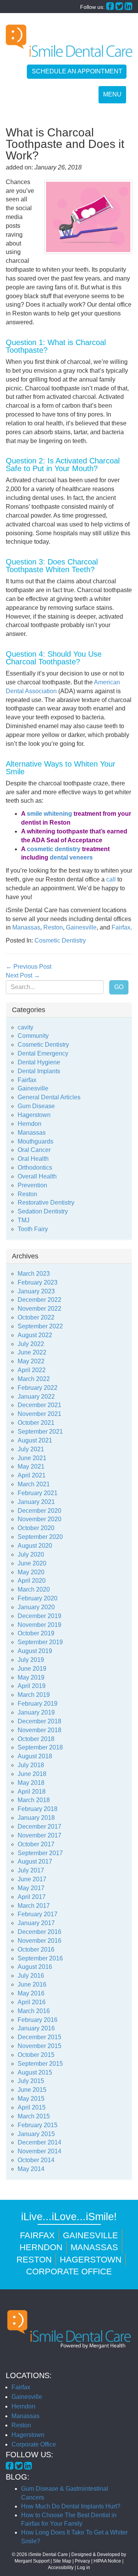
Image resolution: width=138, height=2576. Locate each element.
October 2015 (36, 2055)
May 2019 (31, 1677)
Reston (53, 927)
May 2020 (31, 1572)
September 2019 (40, 1642)
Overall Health (37, 1176)
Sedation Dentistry (43, 1211)
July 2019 (31, 1660)
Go (119, 987)
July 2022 (31, 1344)
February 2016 (38, 2020)
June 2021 (32, 1458)
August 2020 (35, 1546)
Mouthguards (35, 1141)
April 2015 (32, 2107)
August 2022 (35, 1335)
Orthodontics (35, 1168)
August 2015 (35, 2072)
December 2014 (39, 2142)
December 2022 (39, 1300)
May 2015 (31, 2099)
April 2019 (32, 1686)
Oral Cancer (34, 1150)
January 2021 (36, 1502)
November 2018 (39, 1730)
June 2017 (32, 1879)
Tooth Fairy (33, 1229)
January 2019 (36, 1712)
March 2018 (34, 1800)
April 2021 (32, 1475)
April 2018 (32, 1792)
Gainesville (81, 927)
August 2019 (35, 1651)
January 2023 (36, 1291)
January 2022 (36, 1397)
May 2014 (31, 2169)
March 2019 (34, 1695)
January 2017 (36, 1923)
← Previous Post (29, 967)
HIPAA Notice (107, 2561)
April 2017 (32, 1897)
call (111, 879)
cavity (25, 1027)
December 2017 (39, 1827)
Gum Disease (36, 1106)
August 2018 (35, 1756)
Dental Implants (39, 1071)
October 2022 (36, 1317)
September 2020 (40, 1537)
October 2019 (36, 1633)
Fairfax (121, 927)
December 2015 (39, 2037)
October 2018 (36, 1739)
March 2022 (34, 1379)
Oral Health (33, 1159)
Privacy (82, 2561)
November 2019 (39, 1625)
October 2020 (36, 1528)
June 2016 (32, 1984)
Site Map (62, 2561)
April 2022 (32, 1370)
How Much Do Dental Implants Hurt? (71, 2506)
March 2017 (34, 1906)
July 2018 (31, 1765)
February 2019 (38, 1704)
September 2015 (40, 2064)
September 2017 (40, 1853)
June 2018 (32, 1774)
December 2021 (39, 1405)
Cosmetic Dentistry (60, 940)
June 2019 (32, 1669)
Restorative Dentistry (46, 1203)
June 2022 (32, 1352)
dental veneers (71, 857)
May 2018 (31, 1783)
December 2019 (39, 1616)
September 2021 (40, 1432)
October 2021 (36, 1423)
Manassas (26, 927)
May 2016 (31, 1993)
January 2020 (36, 1607)
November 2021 (39, 1414)
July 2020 (31, 1554)
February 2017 (38, 1914)
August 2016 (35, 1967)
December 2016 (39, 1932)
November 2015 (39, 2046)
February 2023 (38, 1282)
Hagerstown (34, 1115)
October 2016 (36, 1949)
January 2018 (36, 1818)
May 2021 (31, 1466)
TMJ (24, 1220)
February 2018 (38, 1809)
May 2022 (31, 1361)
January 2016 (36, 2028)
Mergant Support (32, 2561)
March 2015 (34, 2116)
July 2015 (31, 2081)
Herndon (30, 1124)
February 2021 (38, 1493)
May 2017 (31, 1888)
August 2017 (35, 1861)
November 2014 (39, 2151)
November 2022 (39, 1309)
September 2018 (40, 1747)
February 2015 (38, 2125)
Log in (84, 2568)
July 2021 (31, 1449)
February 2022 (38, 1388)
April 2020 (32, 1581)
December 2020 (39, 1511)
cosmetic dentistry (54, 849)
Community (33, 1036)
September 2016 (40, 1958)
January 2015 (36, 2134)
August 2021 (35, 1440)
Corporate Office (69, 2271)
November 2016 (39, 1941)
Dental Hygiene (39, 1062)
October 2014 (36, 2160)
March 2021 (34, 1484)
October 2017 (36, 1844)
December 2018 (39, 1721)
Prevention (32, 1185)
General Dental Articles (49, 1097)
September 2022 (40, 1326)
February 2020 (38, 1598)
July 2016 (31, 1976)
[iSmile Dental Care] (69, 41)
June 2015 (32, 2090)
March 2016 (34, 2011)
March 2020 (34, 1589)
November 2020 (39, 1519)
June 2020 (32, 1563)
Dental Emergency (43, 1053)
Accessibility (61, 2568)
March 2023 (34, 1274)
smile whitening (49, 814)
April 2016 (32, 2002)
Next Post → (23, 975)
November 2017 (39, 1835)
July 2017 (31, 1870)
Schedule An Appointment (77, 71)
